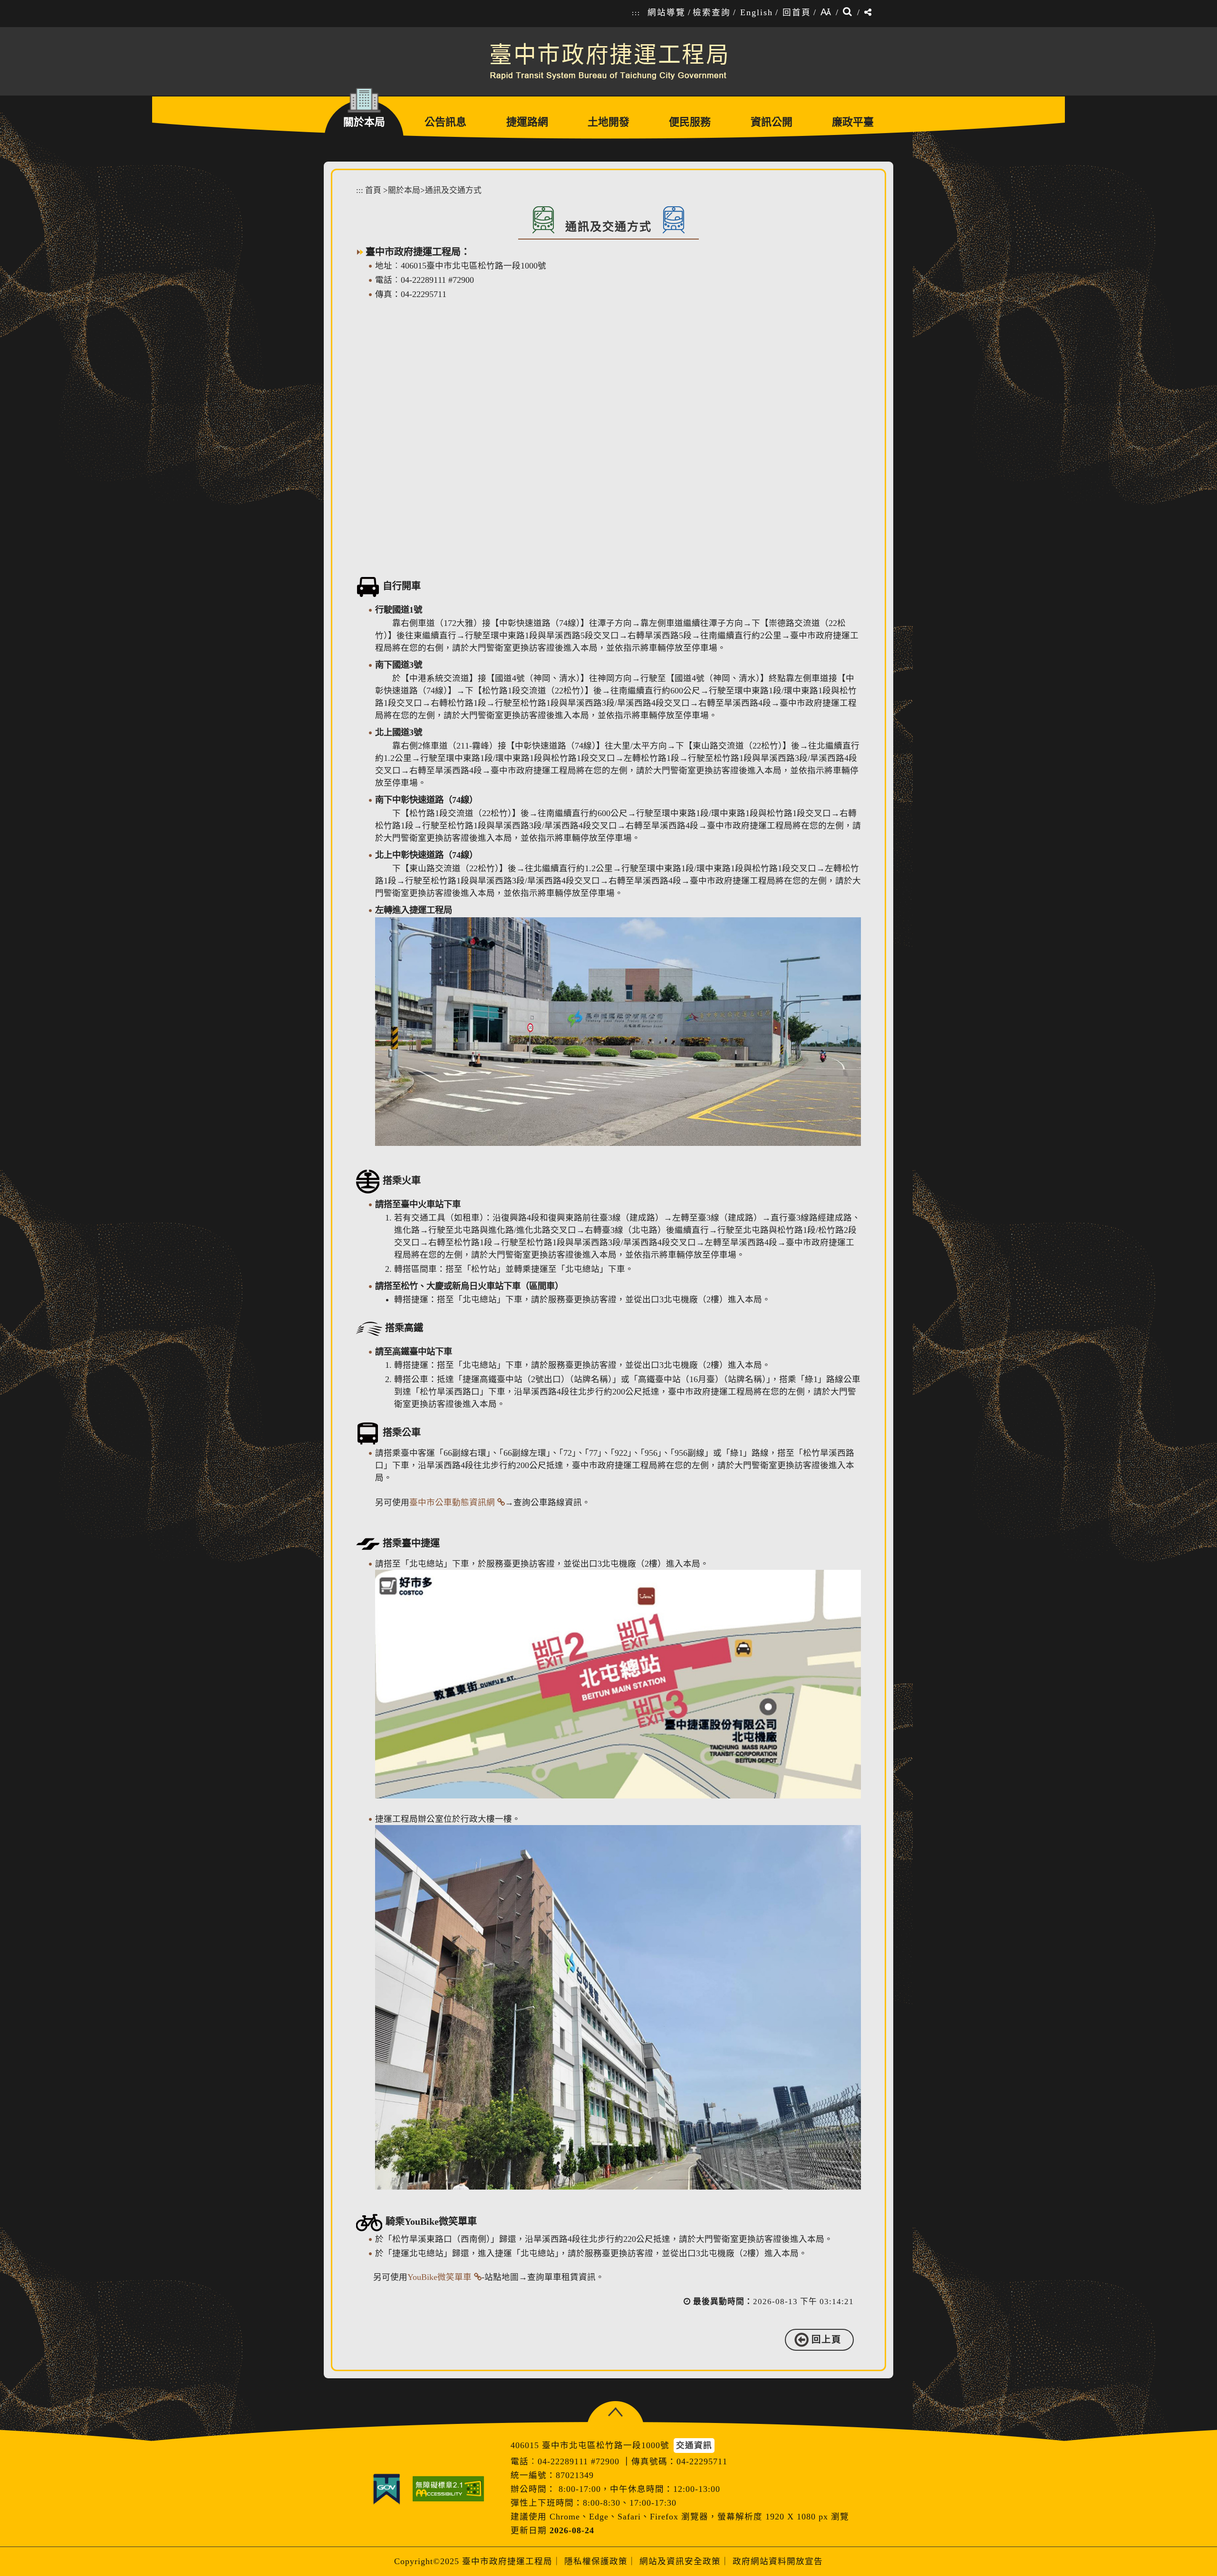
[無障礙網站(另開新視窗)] (448, 2489)
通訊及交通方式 (453, 190)
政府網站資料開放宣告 (778, 2561)
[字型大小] (826, 13)
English (757, 12)
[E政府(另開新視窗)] (386, 2489)
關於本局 (404, 190)
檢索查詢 (712, 12)
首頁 (373, 190)
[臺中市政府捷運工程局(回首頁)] (608, 61)
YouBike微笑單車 (439, 2277)
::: (636, 13)
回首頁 (797, 12)
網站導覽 (666, 12)
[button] (615, 2412)
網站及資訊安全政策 (680, 2561)
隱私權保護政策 (596, 2561)
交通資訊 (694, 2445)
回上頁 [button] (826, 2340)
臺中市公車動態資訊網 (452, 1502)
